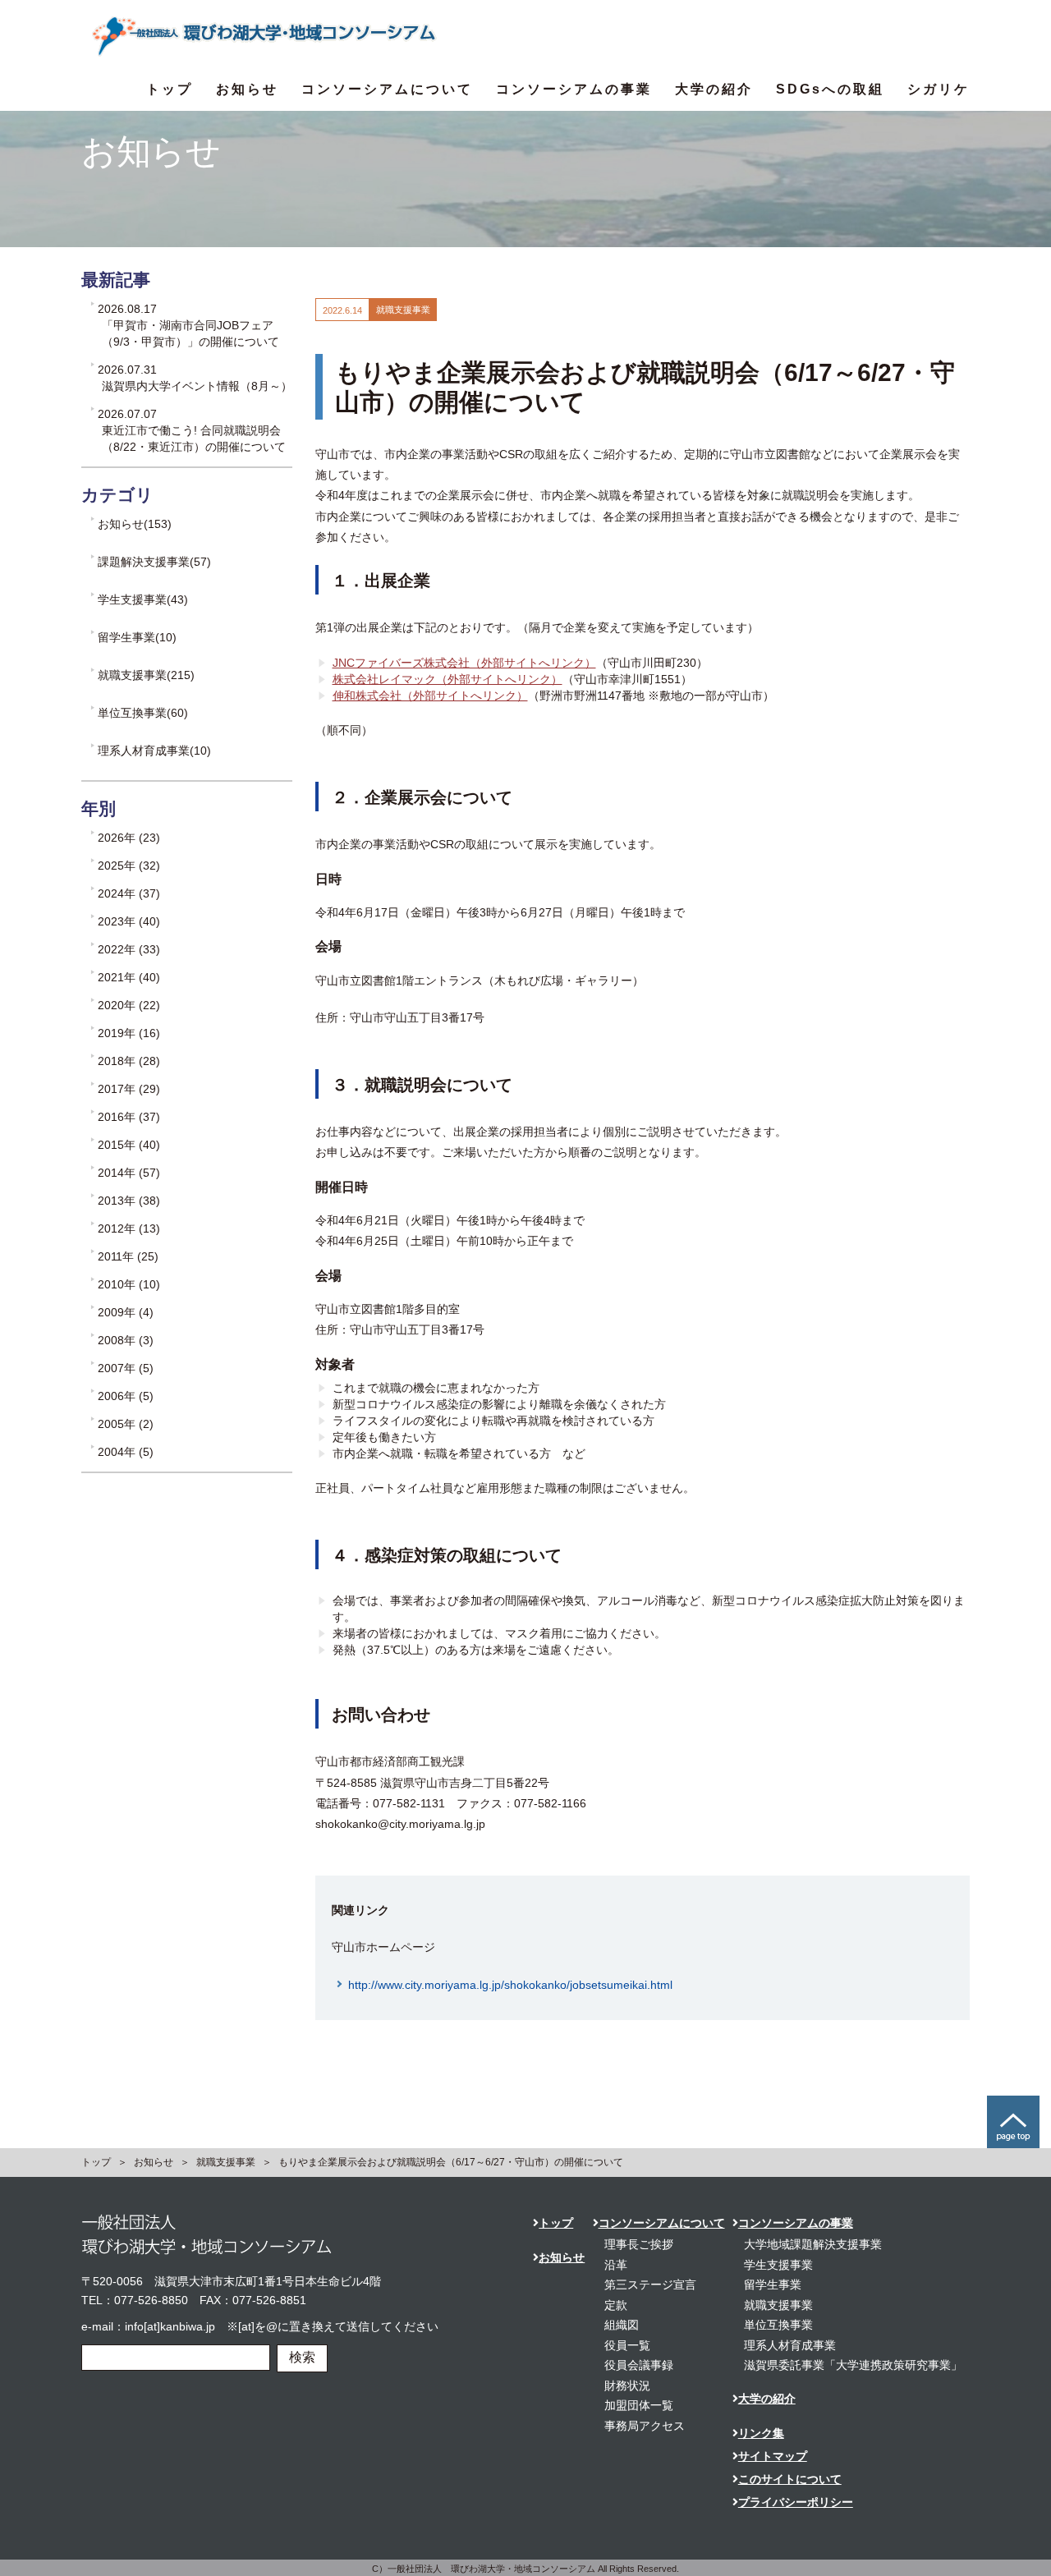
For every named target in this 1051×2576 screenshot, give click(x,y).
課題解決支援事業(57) (154, 562)
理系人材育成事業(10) (154, 751)
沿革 (616, 2265)
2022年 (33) (129, 949)
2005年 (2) (126, 1424)
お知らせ (247, 89)
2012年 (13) (129, 1228)
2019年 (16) (129, 1033)
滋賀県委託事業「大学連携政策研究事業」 (853, 2365)
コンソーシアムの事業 (574, 89)
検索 (302, 2357)
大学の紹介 (714, 89)
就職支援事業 (226, 2162)
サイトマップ (773, 2456)
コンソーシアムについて (387, 89)
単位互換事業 (778, 2325)
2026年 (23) (129, 838)
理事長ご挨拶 (639, 2244)
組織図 (622, 2325)
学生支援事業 (778, 2265)
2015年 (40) (129, 1145)
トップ (170, 89)
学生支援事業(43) (143, 599)
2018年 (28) (129, 1061)
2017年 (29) (129, 1089)
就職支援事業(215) (146, 675)
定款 (616, 2305)
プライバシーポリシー (796, 2502)
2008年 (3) (126, 1340)
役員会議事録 (639, 2365)
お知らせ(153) (135, 524)
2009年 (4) (126, 1312)
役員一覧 (627, 2345)
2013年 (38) (129, 1201)
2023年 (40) (129, 921)
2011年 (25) (128, 1256)
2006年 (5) (126, 1396)
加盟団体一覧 (639, 2405)
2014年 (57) (129, 1173)
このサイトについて (790, 2479)
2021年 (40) (129, 977)
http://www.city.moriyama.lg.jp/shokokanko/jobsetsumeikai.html (510, 1985)
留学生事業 (773, 2284)
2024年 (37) (129, 893)
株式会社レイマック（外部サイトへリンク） (447, 679)
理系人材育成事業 (790, 2345)
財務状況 (627, 2385)
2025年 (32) (129, 866)
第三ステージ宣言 (650, 2284)
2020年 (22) (129, 1005)
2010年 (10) (129, 1284)
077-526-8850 (151, 2300)
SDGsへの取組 (830, 89)
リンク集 (761, 2433)
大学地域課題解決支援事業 (813, 2244)
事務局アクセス (645, 2426)
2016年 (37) (129, 1117)
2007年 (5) (126, 1368)
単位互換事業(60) (143, 713)
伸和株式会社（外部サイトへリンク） (430, 696)
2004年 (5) (126, 1452)
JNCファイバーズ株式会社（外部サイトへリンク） (464, 663)
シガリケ (939, 89)
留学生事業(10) (137, 637)
